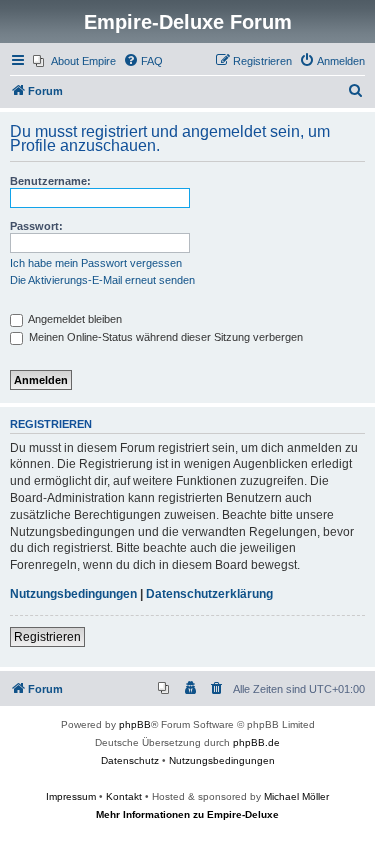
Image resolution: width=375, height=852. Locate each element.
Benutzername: (50, 181)
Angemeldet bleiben (74, 319)
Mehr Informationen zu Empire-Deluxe (187, 814)
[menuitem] (74, 61)
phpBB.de (256, 742)
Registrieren (47, 637)
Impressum (71, 796)
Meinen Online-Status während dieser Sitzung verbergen (164, 337)
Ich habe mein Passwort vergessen (96, 263)
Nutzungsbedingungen (73, 594)
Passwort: (36, 226)
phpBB (135, 724)
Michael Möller (296, 796)
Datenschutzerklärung (209, 594)
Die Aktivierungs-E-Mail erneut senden (102, 280)
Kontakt (124, 796)
